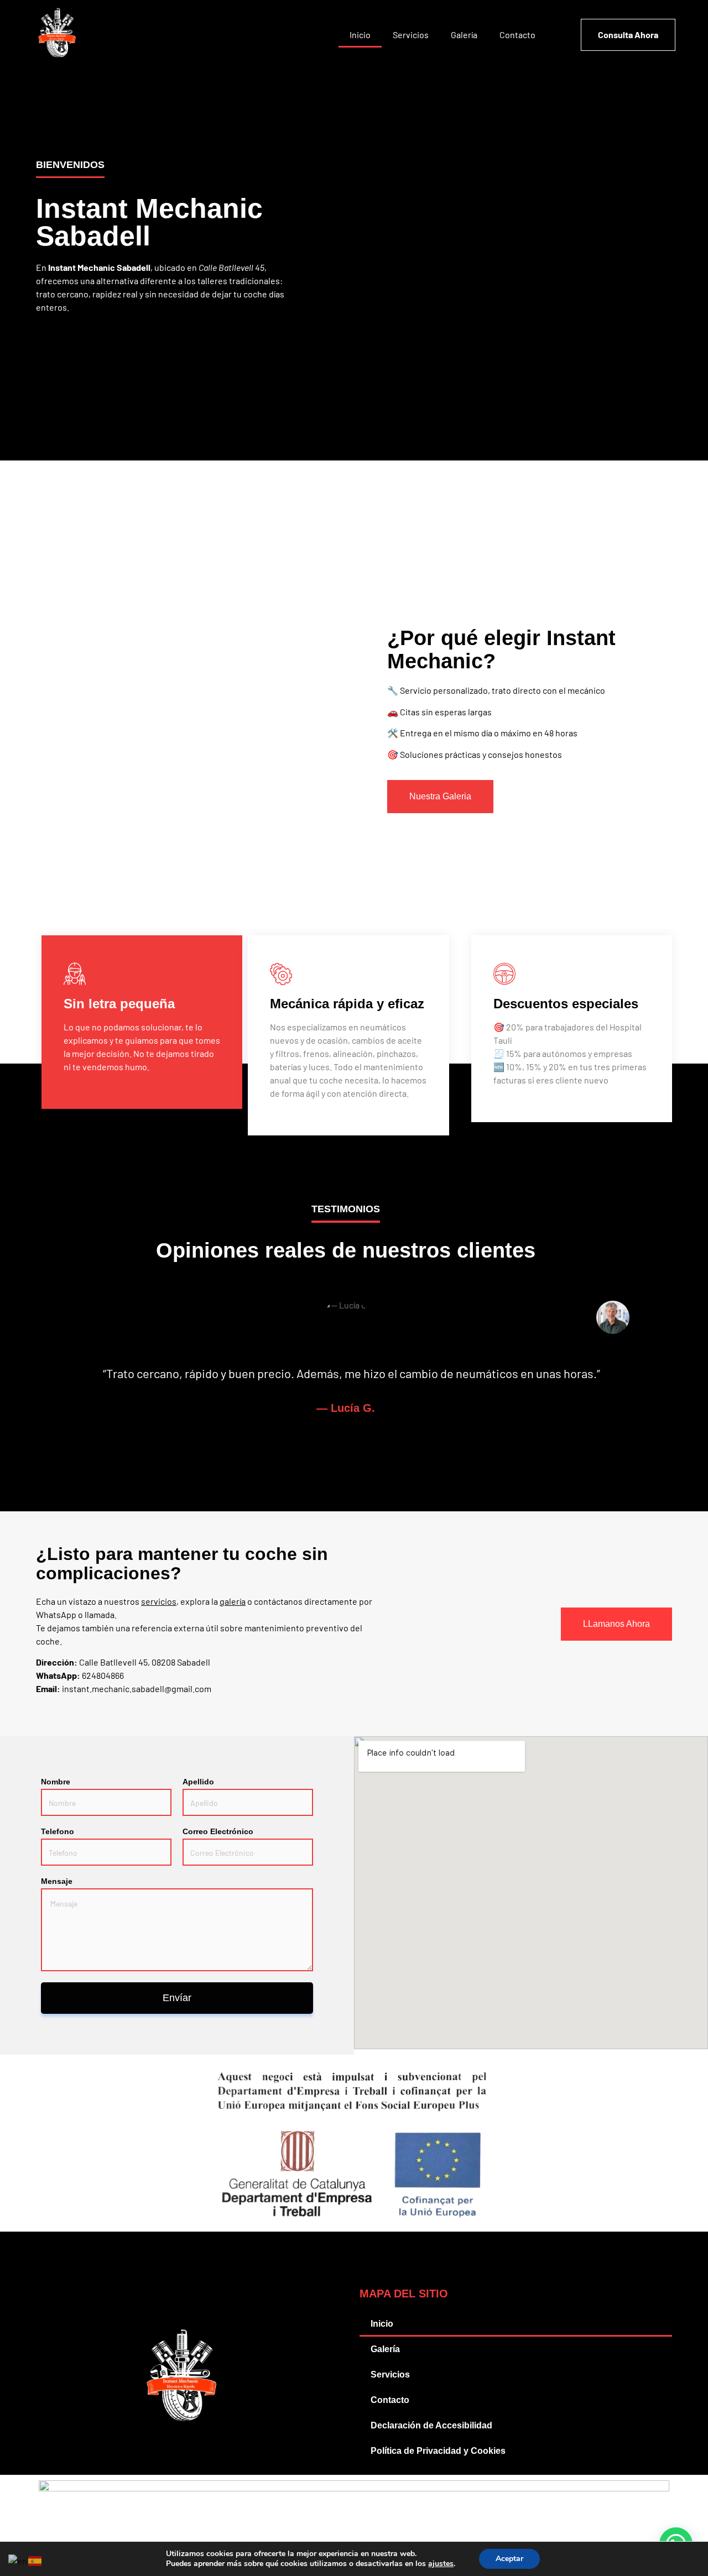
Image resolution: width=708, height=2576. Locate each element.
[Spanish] (35, 2560)
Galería (464, 35)
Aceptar (509, 2559)
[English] (18, 2560)
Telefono (58, 1831)
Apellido (198, 1782)
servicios (159, 1601)
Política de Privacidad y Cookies (438, 2451)
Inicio (360, 35)
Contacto (517, 35)
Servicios (411, 35)
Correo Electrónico (218, 1831)
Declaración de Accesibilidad (431, 2425)
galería (233, 1601)
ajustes (441, 2564)
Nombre (56, 1782)
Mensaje (57, 1881)
